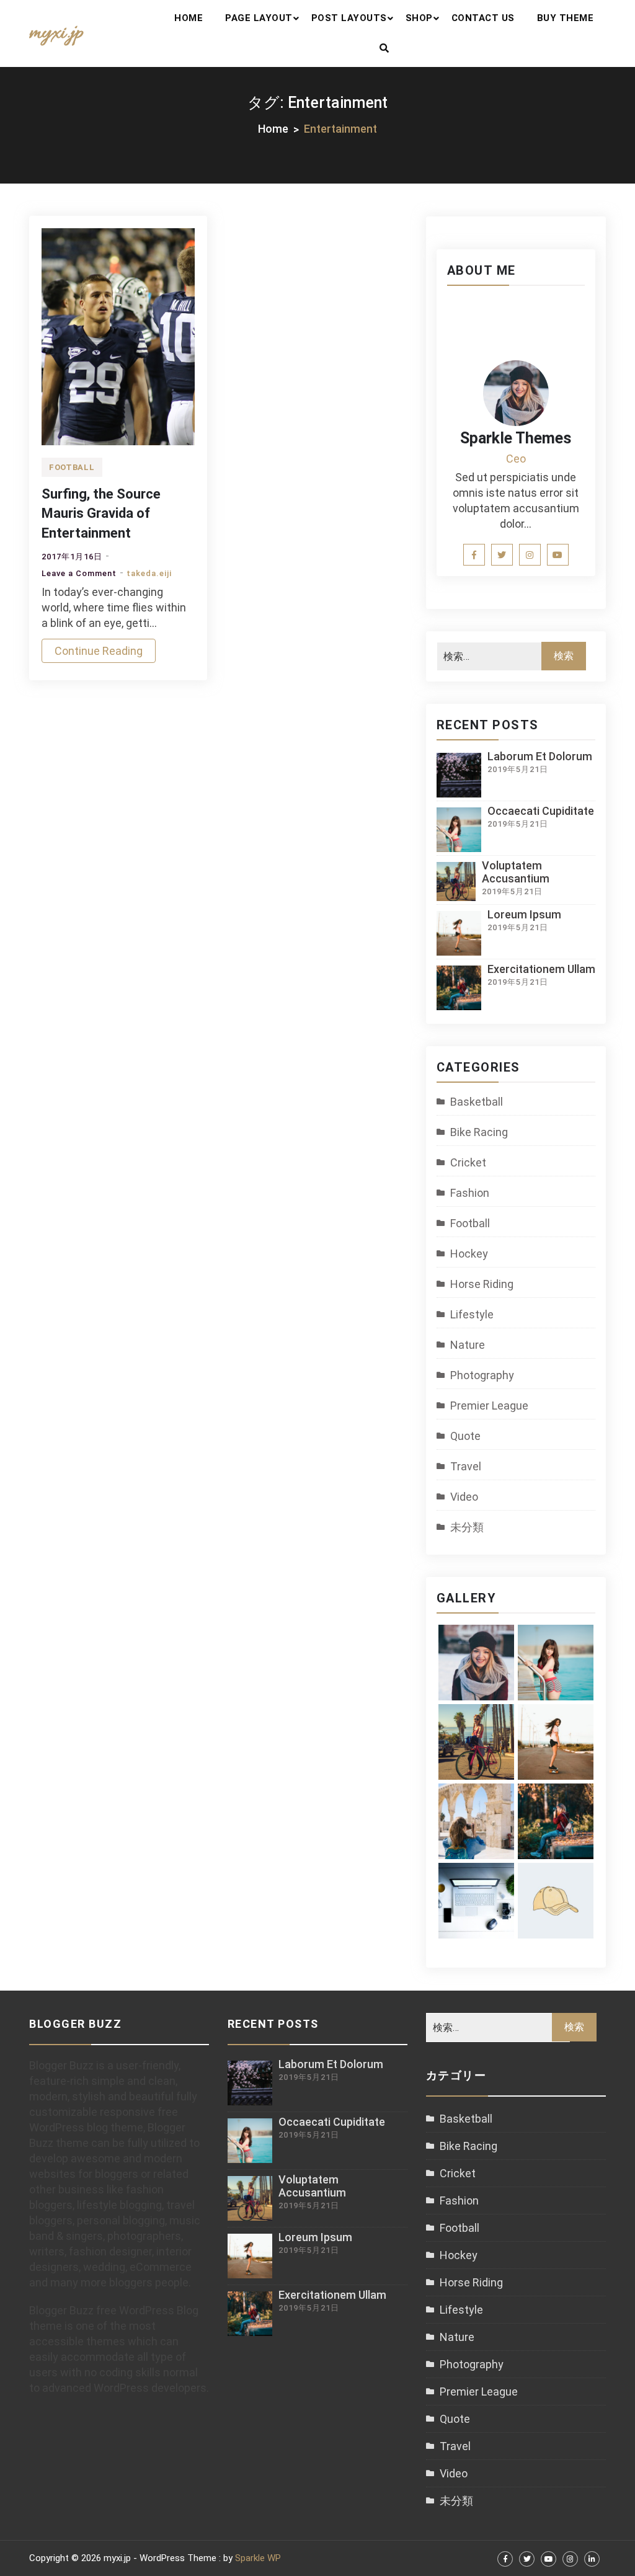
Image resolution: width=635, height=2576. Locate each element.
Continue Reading (99, 651)
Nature (468, 1345)
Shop (419, 18)
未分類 (467, 1527)
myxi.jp (56, 33)
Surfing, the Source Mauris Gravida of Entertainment (101, 513)
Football (72, 467)
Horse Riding (482, 1284)
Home (189, 18)
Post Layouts (349, 18)
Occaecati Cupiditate (541, 811)
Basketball (477, 1102)
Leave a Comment (79, 573)
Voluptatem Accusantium (516, 872)
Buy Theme (566, 18)
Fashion (470, 1193)
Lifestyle (472, 1314)
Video (464, 1497)
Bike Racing (479, 1132)
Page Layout (259, 18)
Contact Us (483, 18)
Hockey (469, 1254)
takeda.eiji (149, 573)
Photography (482, 1375)
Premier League (489, 1406)
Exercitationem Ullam (541, 969)
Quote (465, 1436)
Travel (466, 1466)
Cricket (468, 1162)
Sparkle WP (258, 2558)
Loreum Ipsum (524, 914)
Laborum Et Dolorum (540, 756)
